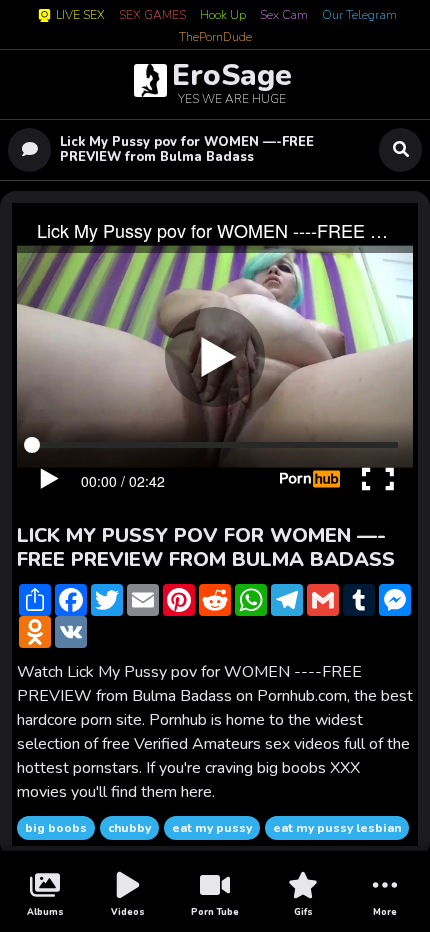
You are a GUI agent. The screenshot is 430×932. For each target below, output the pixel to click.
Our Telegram (359, 16)
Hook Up (223, 16)
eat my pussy (212, 828)
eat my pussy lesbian (337, 828)
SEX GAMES (152, 16)
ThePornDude (215, 38)
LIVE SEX (80, 15)
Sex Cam (284, 16)
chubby (129, 828)
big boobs (56, 828)
